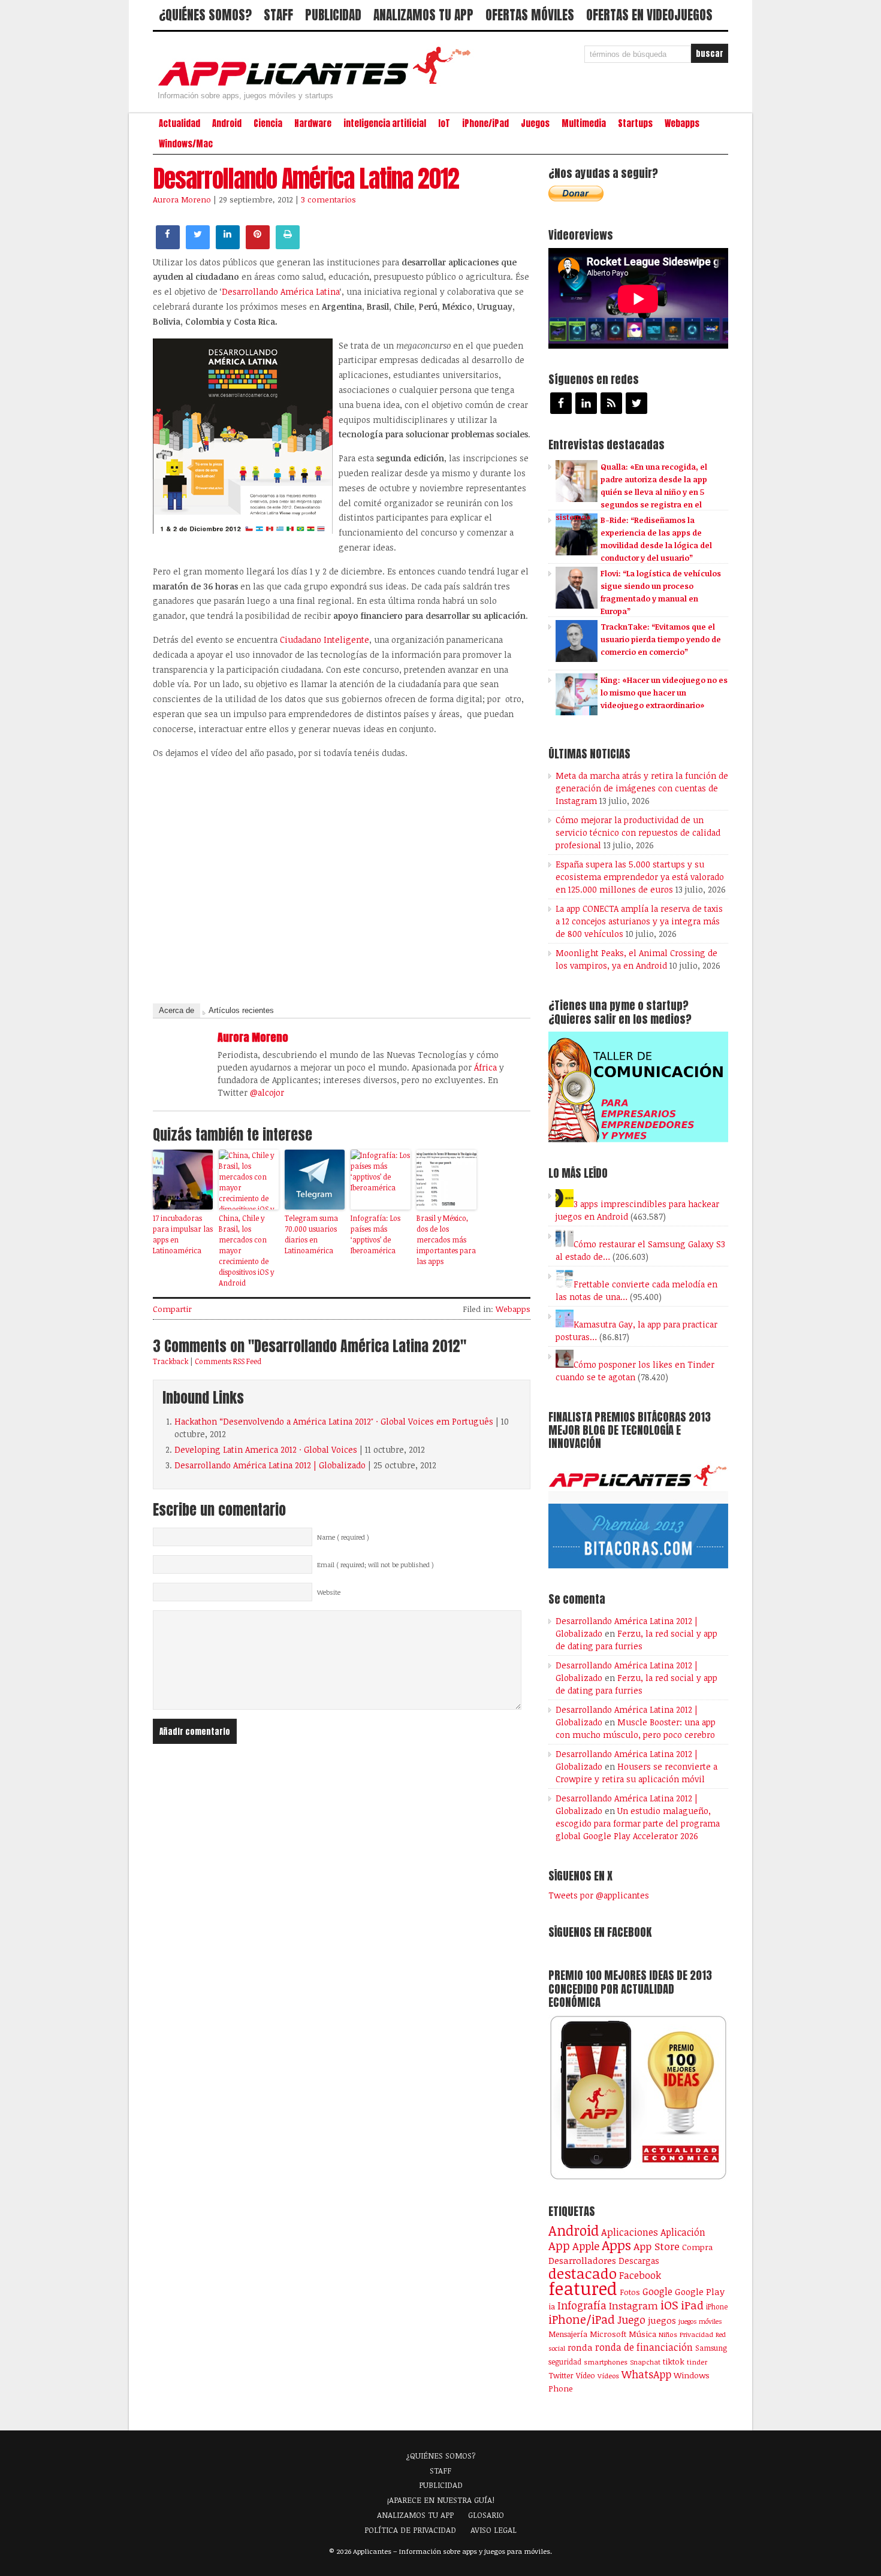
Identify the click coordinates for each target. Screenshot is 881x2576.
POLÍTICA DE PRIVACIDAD (410, 2530)
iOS (669, 2305)
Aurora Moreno (182, 199)
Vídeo (586, 2376)
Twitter (561, 2375)
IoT (444, 123)
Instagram (633, 2306)
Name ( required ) (343, 1537)
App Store (657, 2246)
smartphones (606, 2362)
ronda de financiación (644, 2347)
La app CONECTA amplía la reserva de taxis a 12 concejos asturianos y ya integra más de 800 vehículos (639, 921)
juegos (662, 2320)
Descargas (639, 2261)
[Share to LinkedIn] (228, 246)
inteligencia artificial (385, 123)
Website (329, 1592)
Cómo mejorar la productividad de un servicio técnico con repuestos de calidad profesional (638, 832)
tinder (697, 2362)
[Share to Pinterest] (258, 246)
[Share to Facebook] (168, 246)
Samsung (711, 2348)
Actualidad (179, 123)
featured (583, 2288)
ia (552, 2306)
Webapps (682, 123)
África (485, 1067)
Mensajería (568, 2334)
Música (642, 2334)
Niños (668, 2334)
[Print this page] (288, 246)
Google (657, 2291)
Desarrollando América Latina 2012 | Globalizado (270, 1465)
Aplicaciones (630, 2232)
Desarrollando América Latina (281, 291)
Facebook (640, 2275)
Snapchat (645, 2362)
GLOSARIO (486, 2515)
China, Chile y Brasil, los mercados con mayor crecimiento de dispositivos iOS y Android (246, 1250)
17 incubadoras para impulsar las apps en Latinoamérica (183, 1234)
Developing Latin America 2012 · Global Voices (266, 1449)
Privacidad (696, 2334)
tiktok (674, 2362)
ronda (580, 2347)
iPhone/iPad (485, 123)
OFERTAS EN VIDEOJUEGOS (649, 15)
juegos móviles (700, 2321)
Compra (697, 2247)
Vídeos (608, 2375)
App (559, 2246)
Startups (635, 123)
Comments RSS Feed (228, 1361)
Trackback (171, 1361)
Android (227, 123)
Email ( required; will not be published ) (375, 1565)
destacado (583, 2273)
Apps (616, 2245)
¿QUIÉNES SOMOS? (205, 15)
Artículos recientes (241, 1010)
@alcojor (267, 1092)
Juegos (535, 123)
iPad (692, 2305)
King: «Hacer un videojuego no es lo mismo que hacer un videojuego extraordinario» (664, 693)
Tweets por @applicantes (599, 1895)
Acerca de (176, 1010)
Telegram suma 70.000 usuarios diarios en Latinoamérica (311, 1234)
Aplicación (683, 2232)
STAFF (278, 15)
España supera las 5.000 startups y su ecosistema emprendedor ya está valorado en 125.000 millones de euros (640, 877)
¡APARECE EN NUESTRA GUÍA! (441, 2500)
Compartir (172, 1309)
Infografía (582, 2305)
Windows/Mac (186, 144)
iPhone (717, 2306)
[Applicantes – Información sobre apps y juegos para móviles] (318, 85)
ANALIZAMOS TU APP (423, 15)
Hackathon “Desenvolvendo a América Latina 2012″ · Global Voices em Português (334, 1421)
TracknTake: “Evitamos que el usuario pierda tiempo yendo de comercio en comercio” (661, 639)
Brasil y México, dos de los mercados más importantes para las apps (446, 1239)
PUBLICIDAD (333, 15)
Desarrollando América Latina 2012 (306, 179)
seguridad (565, 2362)
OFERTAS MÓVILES (530, 15)
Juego (631, 2320)
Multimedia (584, 123)
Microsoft (608, 2334)
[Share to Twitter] (198, 246)
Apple (586, 2246)
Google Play (700, 2291)
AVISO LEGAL (494, 2530)
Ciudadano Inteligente (325, 640)
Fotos (630, 2292)
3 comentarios (328, 199)
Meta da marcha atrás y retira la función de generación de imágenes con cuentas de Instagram (642, 788)
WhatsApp (646, 2374)
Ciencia (268, 123)
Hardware (313, 123)
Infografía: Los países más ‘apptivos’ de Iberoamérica (375, 1234)
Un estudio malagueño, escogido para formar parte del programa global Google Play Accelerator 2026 (638, 1823)
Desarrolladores (582, 2260)
